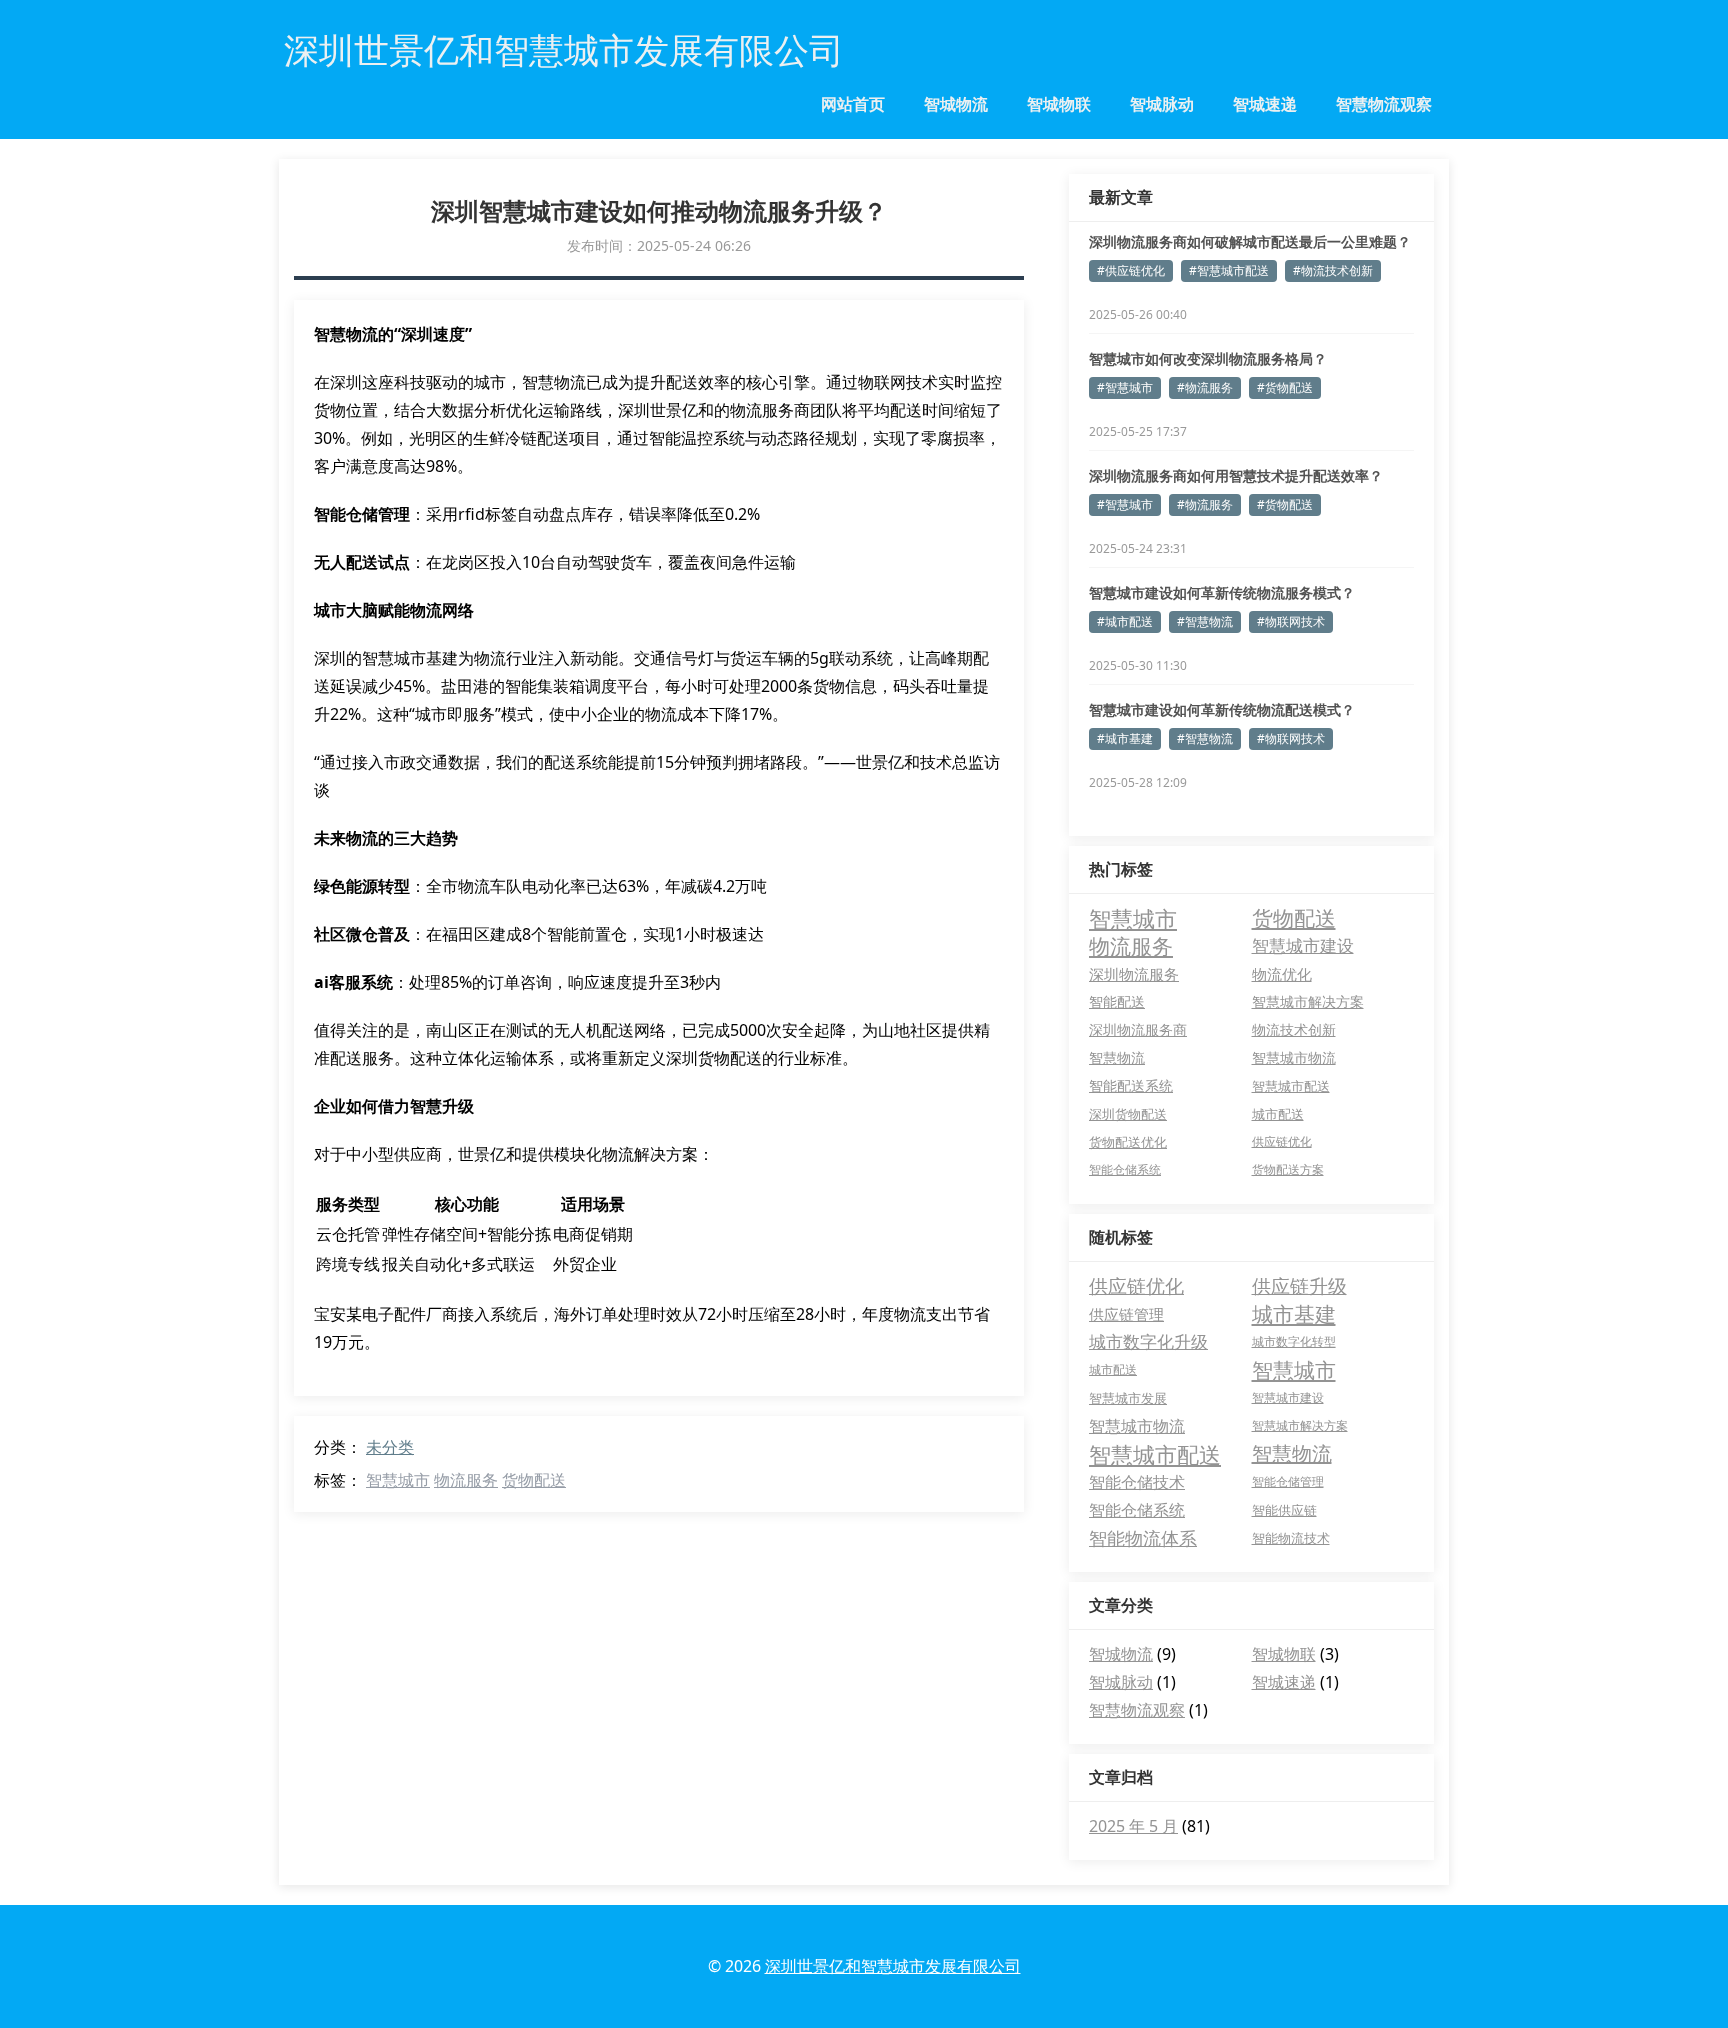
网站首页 (853, 104)
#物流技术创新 (1333, 270)
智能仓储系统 (1125, 1169)
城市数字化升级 (1148, 1341)
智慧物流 (1117, 1057)
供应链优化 (1282, 1141)
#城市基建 (1125, 738)
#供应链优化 (1131, 270)
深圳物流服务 (1134, 974)
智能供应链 (1284, 1510)
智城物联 (1059, 104)
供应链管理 (1126, 1314)
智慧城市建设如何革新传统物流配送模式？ (1222, 709)
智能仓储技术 (1137, 1482)
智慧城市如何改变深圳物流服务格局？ (1208, 358)
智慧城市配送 (1291, 1086)
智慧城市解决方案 (1308, 1001)
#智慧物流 (1205, 621)
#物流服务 (1205, 387)
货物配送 (534, 1480)
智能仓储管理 (1288, 1481)
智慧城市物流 (1294, 1057)
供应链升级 (1299, 1286)
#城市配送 (1125, 621)
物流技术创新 (1294, 1029)
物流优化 (1282, 974)
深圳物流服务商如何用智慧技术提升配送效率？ (1236, 475)
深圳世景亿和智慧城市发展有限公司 (893, 1966)
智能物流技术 (1291, 1538)
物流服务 (466, 1480)
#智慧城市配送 (1229, 270)
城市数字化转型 (1294, 1341)
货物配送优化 (1128, 1142)
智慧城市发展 (1128, 1398)
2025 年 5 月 (1133, 1826)
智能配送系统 (1131, 1085)
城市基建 (1294, 1314)
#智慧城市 (1125, 387)
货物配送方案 (1288, 1169)
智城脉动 (1162, 104)
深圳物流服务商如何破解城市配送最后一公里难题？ (1250, 241)
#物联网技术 (1291, 621)
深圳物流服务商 (1138, 1029)
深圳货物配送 (1128, 1114)
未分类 (390, 1447)
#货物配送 (1285, 387)
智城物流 (956, 104)
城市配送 (1278, 1114)
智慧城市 (398, 1480)
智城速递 (1265, 104)
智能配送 (1117, 1001)
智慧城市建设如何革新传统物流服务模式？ (1222, 592)
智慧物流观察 (1384, 104)
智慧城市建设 (1303, 945)
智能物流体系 (1143, 1538)
